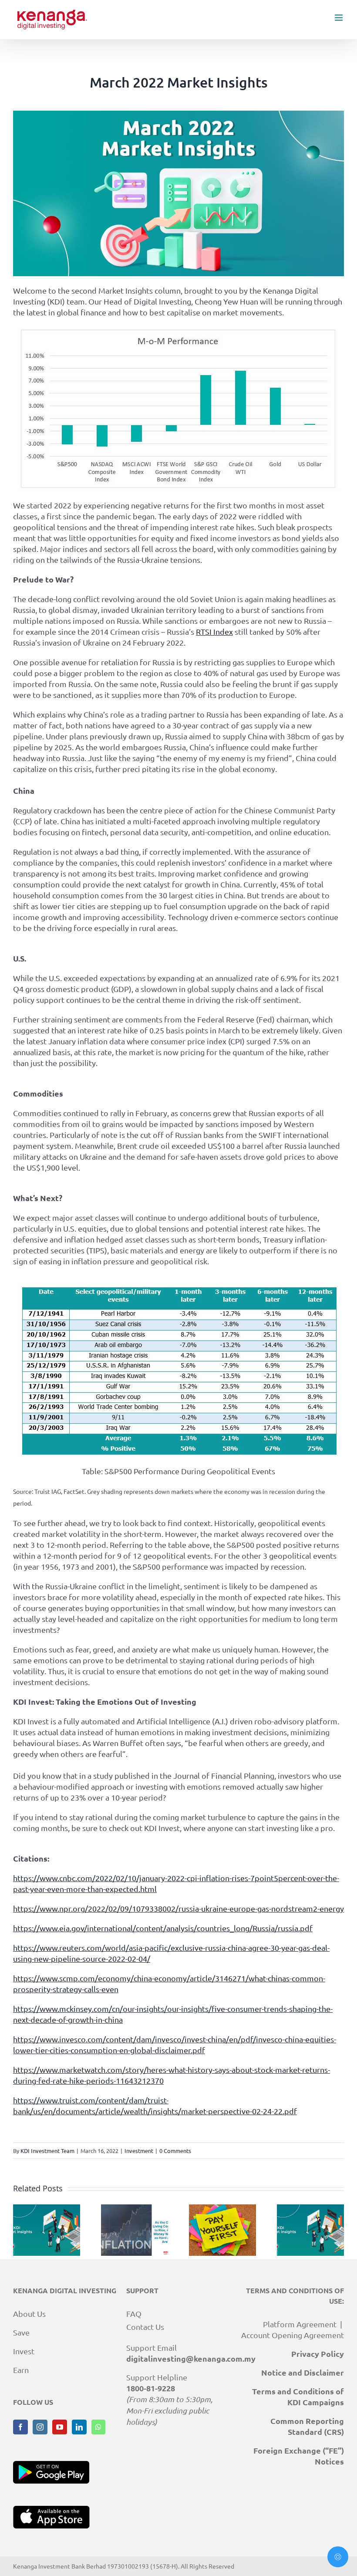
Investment (139, 2151)
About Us (29, 2314)
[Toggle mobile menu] (339, 18)
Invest (24, 2351)
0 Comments (175, 2151)
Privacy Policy (318, 2354)
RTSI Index (214, 631)
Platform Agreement (300, 2324)
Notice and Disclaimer (303, 2372)
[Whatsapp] (98, 2427)
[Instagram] (40, 2427)
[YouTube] (60, 2427)
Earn (21, 2370)
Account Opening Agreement (293, 2335)
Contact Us (145, 2327)
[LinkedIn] (79, 2427)
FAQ (134, 2314)
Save (21, 2332)
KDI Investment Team (47, 2151)
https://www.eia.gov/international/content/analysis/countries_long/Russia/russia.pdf (163, 1928)
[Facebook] (20, 2427)
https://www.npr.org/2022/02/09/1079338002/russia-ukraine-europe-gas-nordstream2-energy (178, 1908)
